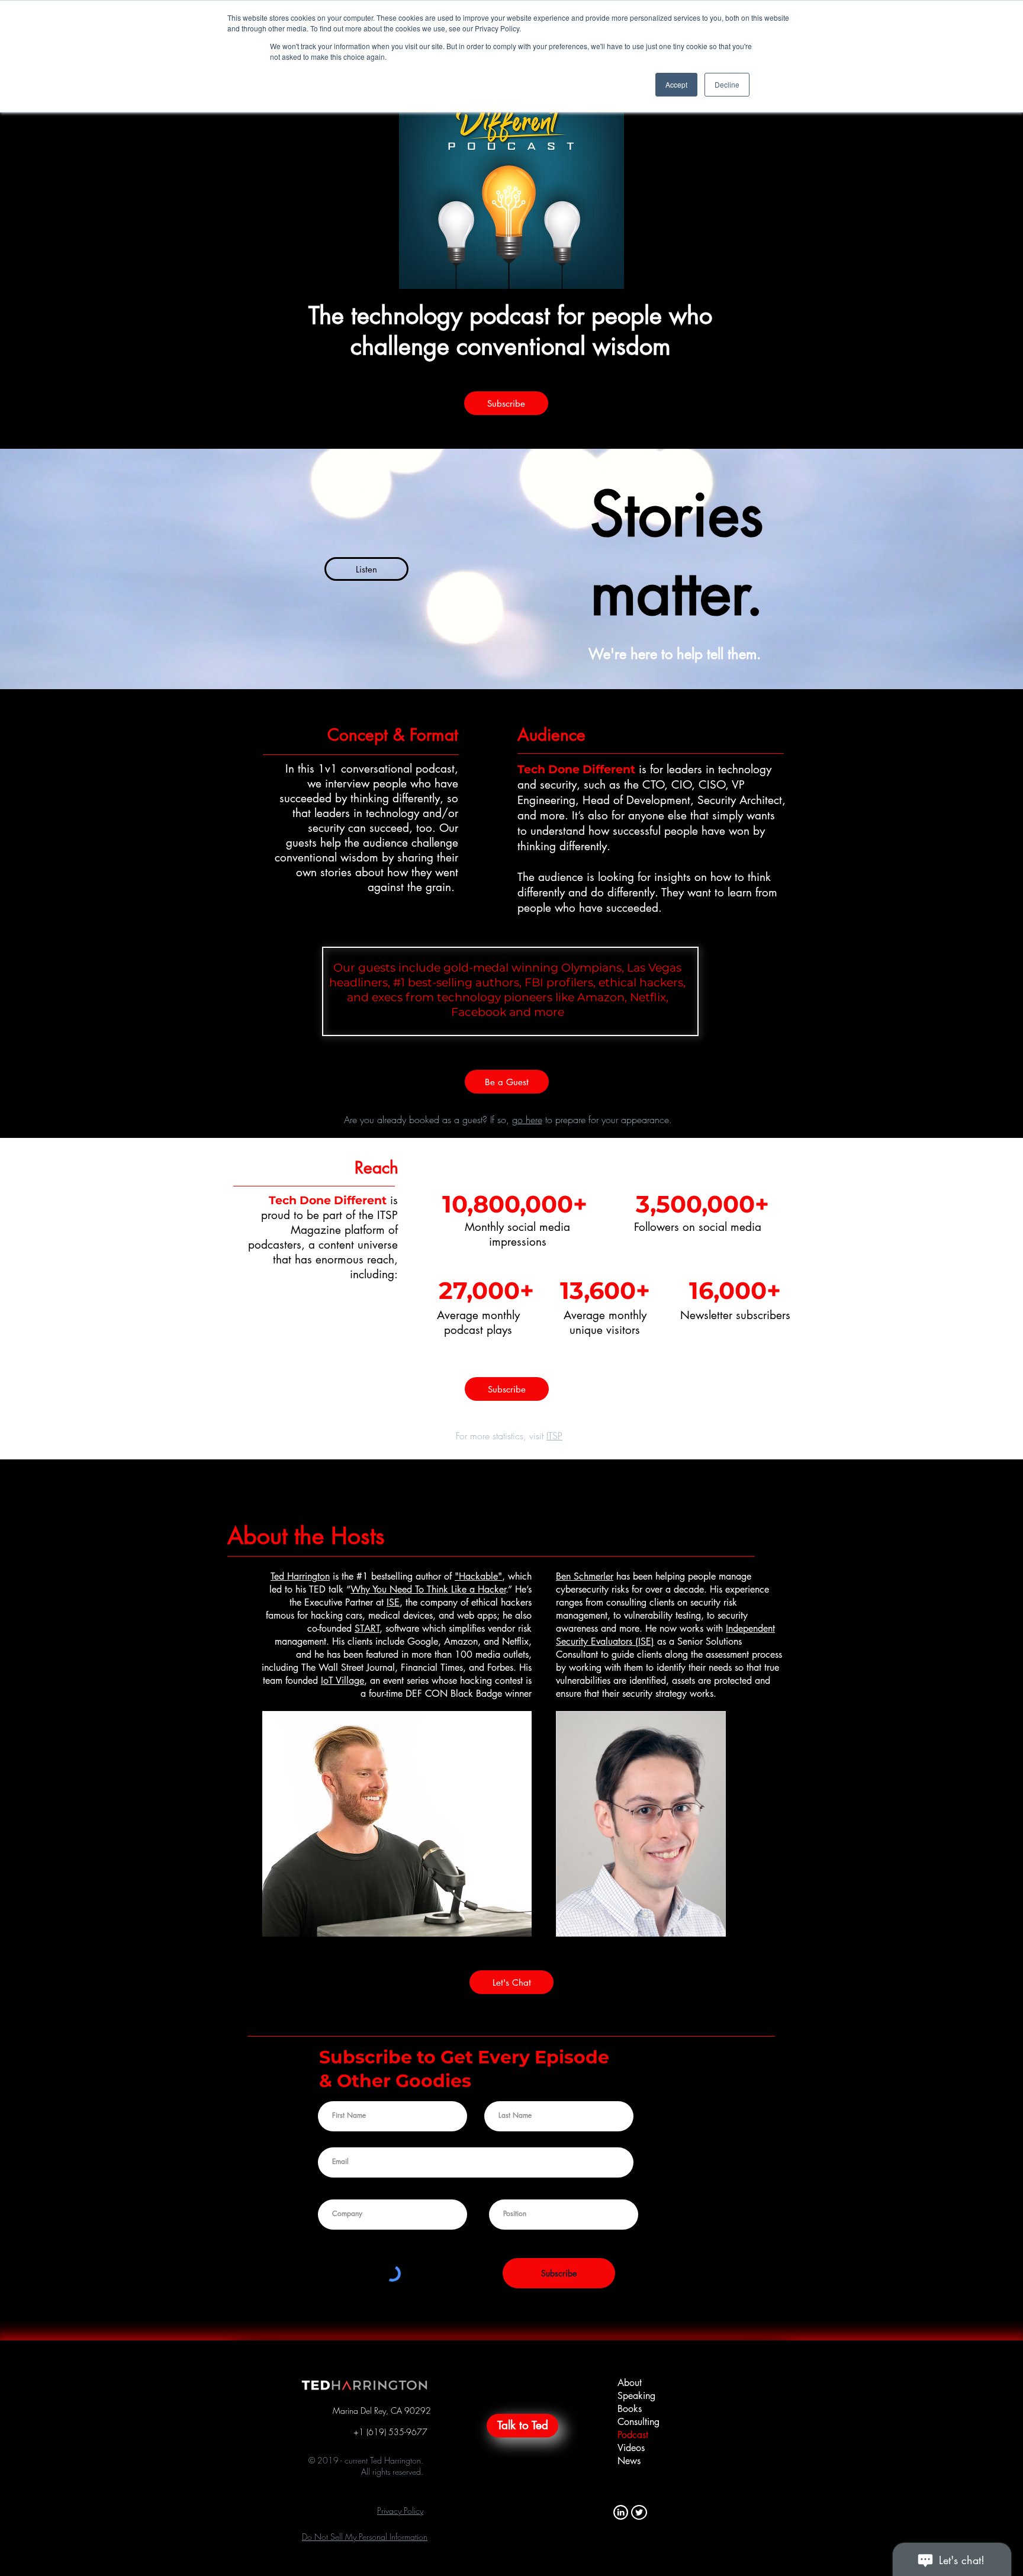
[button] (400, 2511)
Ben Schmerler (585, 1576)
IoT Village (342, 1681)
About (630, 2383)
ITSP (554, 1436)
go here (527, 1120)
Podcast (633, 2435)
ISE (393, 1602)
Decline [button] (727, 84)
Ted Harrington (300, 1576)
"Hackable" (478, 1576)
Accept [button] (676, 84)
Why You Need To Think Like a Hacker (428, 1589)
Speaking (636, 2396)
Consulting (638, 2422)
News (629, 2461)
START (367, 1628)
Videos (631, 2448)
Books (630, 2409)
